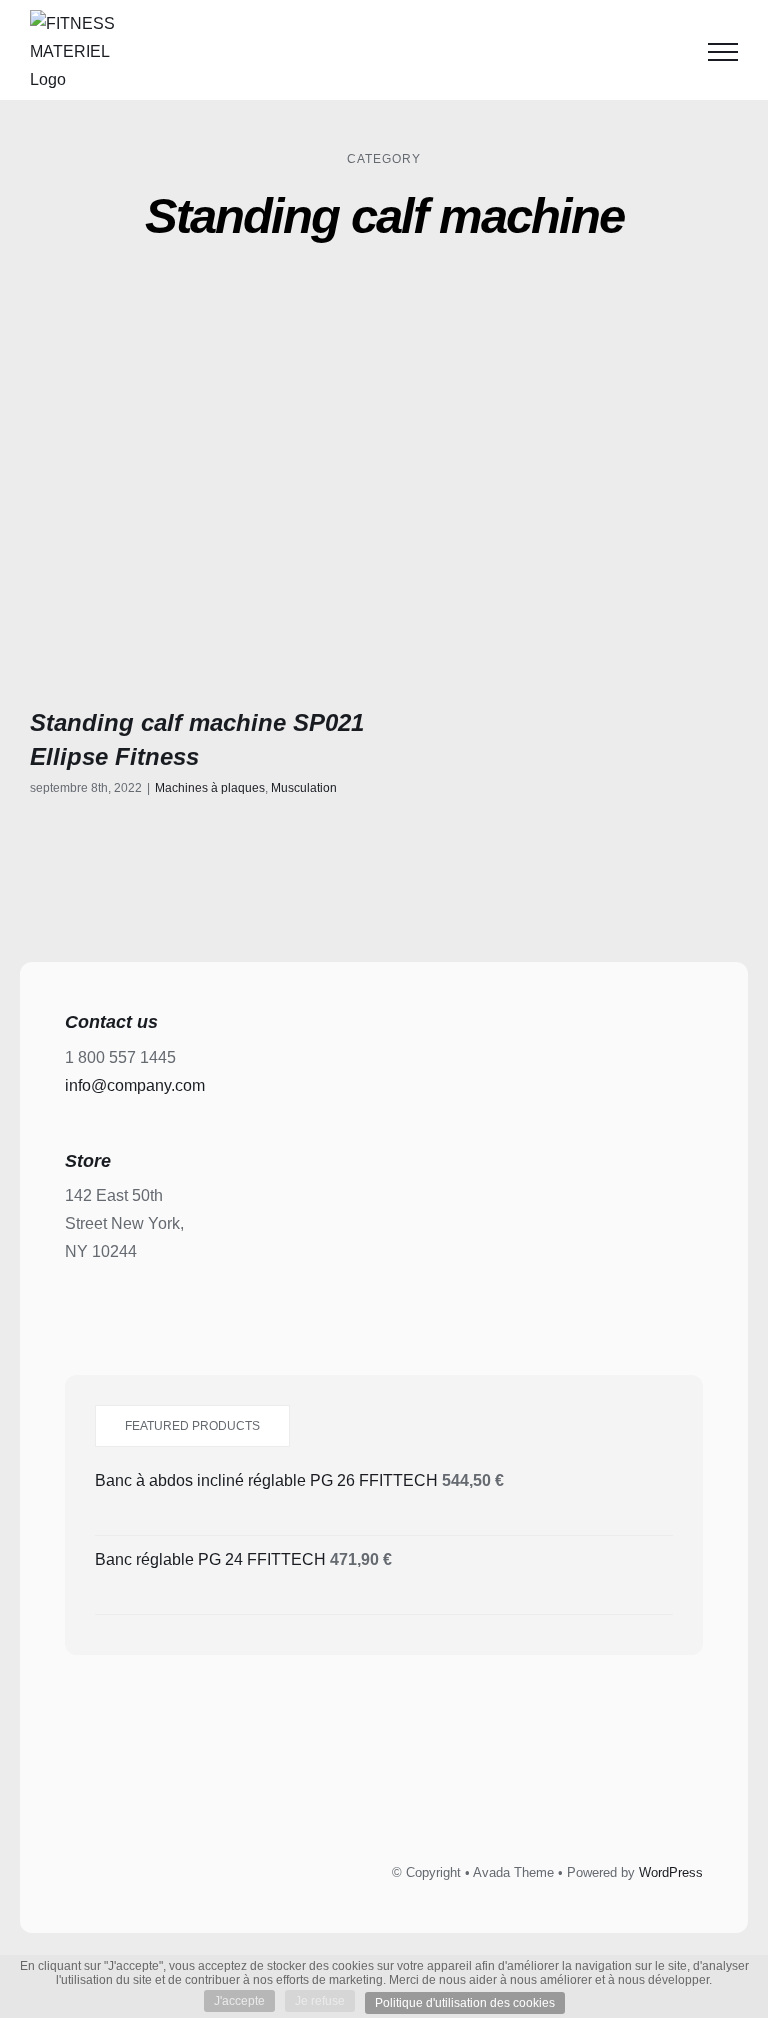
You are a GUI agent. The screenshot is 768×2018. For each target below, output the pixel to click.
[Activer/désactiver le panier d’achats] (672, 52)
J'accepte (239, 2001)
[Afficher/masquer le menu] (723, 52)
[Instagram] (407, 1798)
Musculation (304, 788)
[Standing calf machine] (199, 506)
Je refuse (320, 2001)
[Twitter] (362, 1798)
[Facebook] (317, 1798)
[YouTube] (452, 1798)
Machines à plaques (210, 788)
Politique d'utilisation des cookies (465, 2003)
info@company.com (135, 1085)
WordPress (671, 1872)
